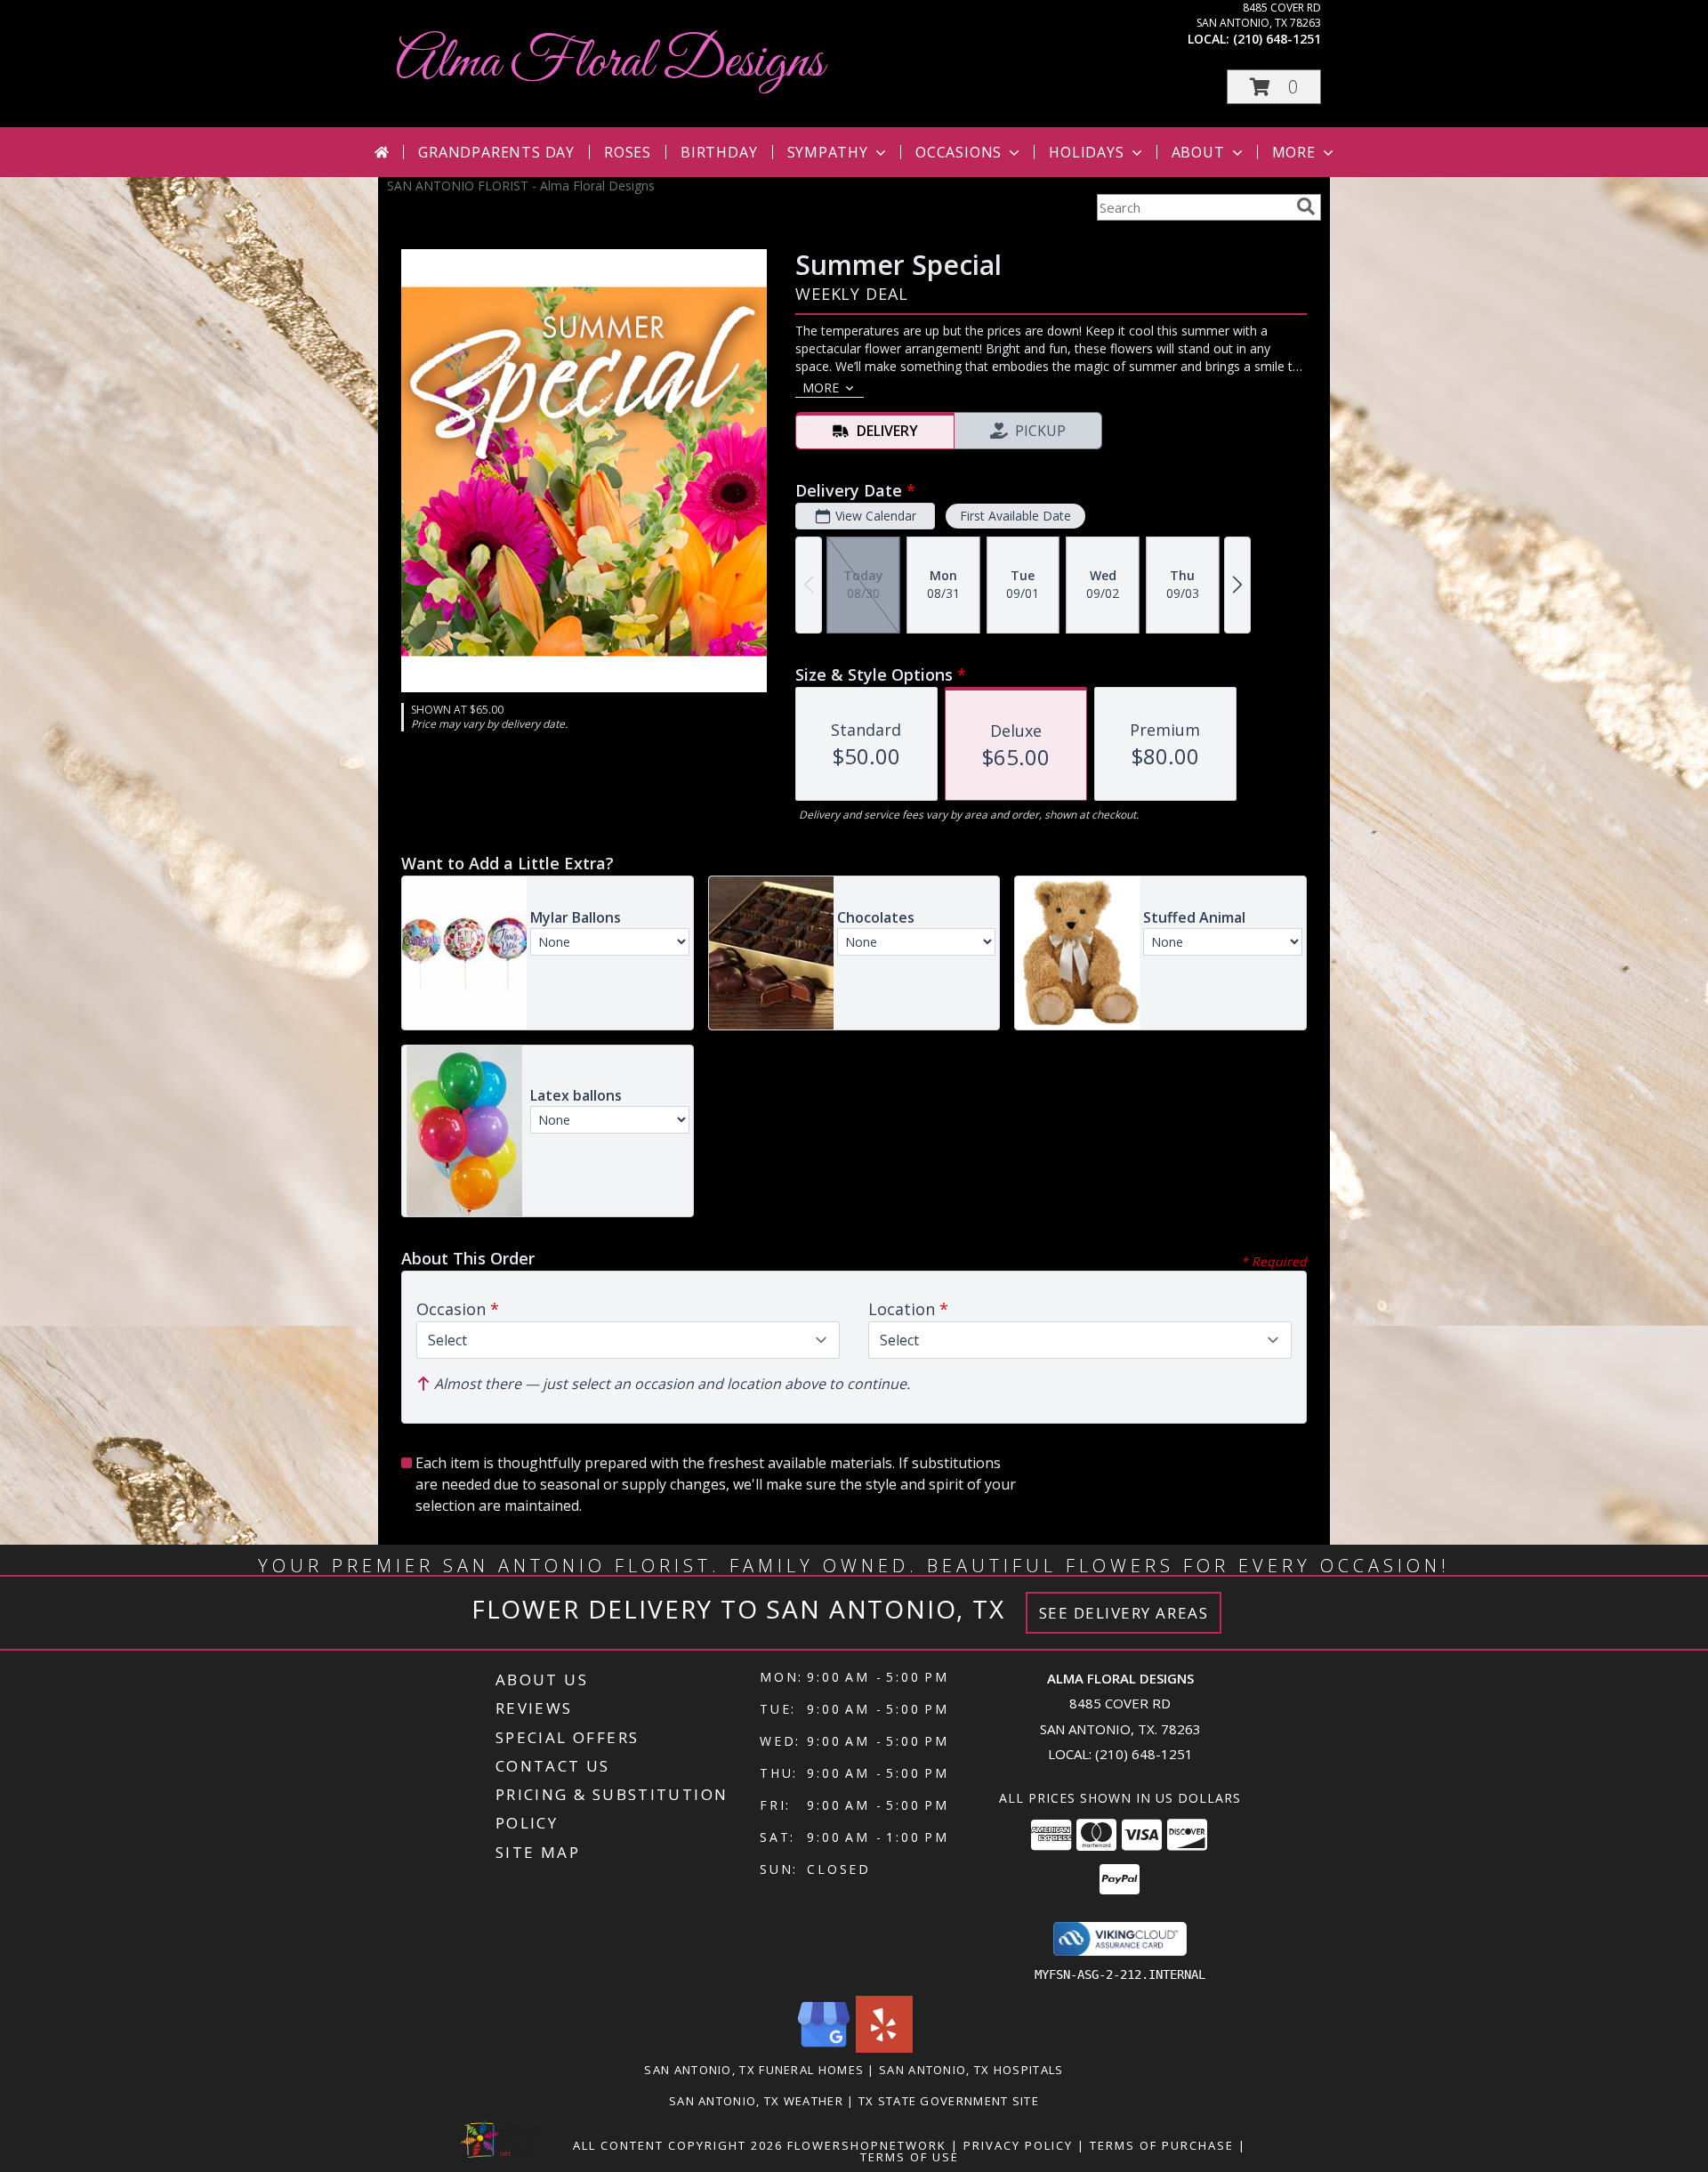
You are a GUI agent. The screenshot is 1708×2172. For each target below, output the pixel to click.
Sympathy (828, 152)
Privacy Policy (1018, 2145)
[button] (1274, 87)
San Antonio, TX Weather (756, 2101)
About (1198, 152)
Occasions (959, 152)
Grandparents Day (496, 152)
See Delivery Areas (1124, 1613)
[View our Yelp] (884, 2048)
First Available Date (1015, 516)
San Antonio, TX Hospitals (971, 2070)
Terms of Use (910, 2157)
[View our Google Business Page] (824, 2048)
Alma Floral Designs (610, 63)
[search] (1306, 206)
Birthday (719, 152)
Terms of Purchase (1162, 2145)
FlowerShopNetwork (867, 2145)
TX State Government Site (949, 2101)
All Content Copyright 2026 (678, 2145)
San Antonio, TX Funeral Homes (754, 2070)
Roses (628, 152)
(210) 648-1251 (1277, 39)
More (1294, 152)
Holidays (1086, 152)
